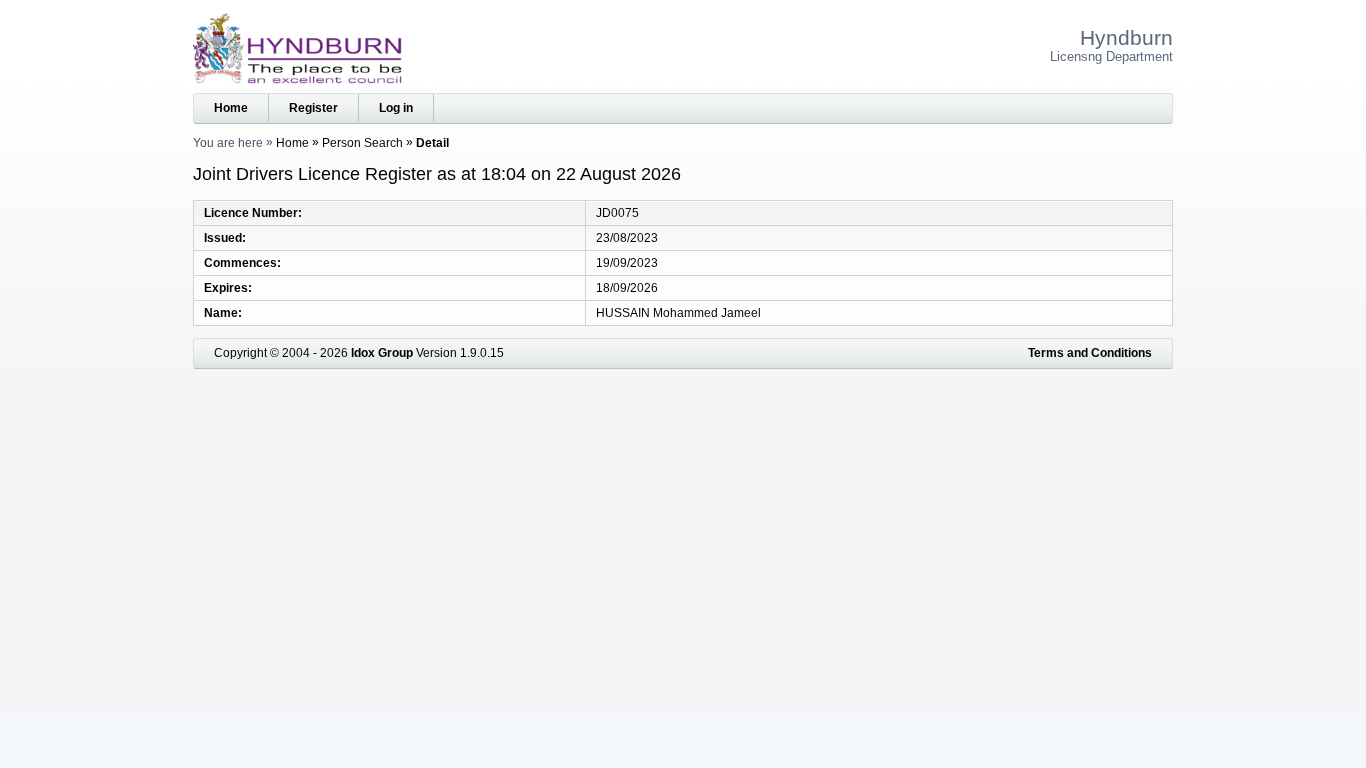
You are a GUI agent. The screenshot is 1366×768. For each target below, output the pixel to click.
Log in (396, 108)
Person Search (362, 143)
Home (231, 108)
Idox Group (382, 353)
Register (313, 108)
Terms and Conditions (1090, 353)
